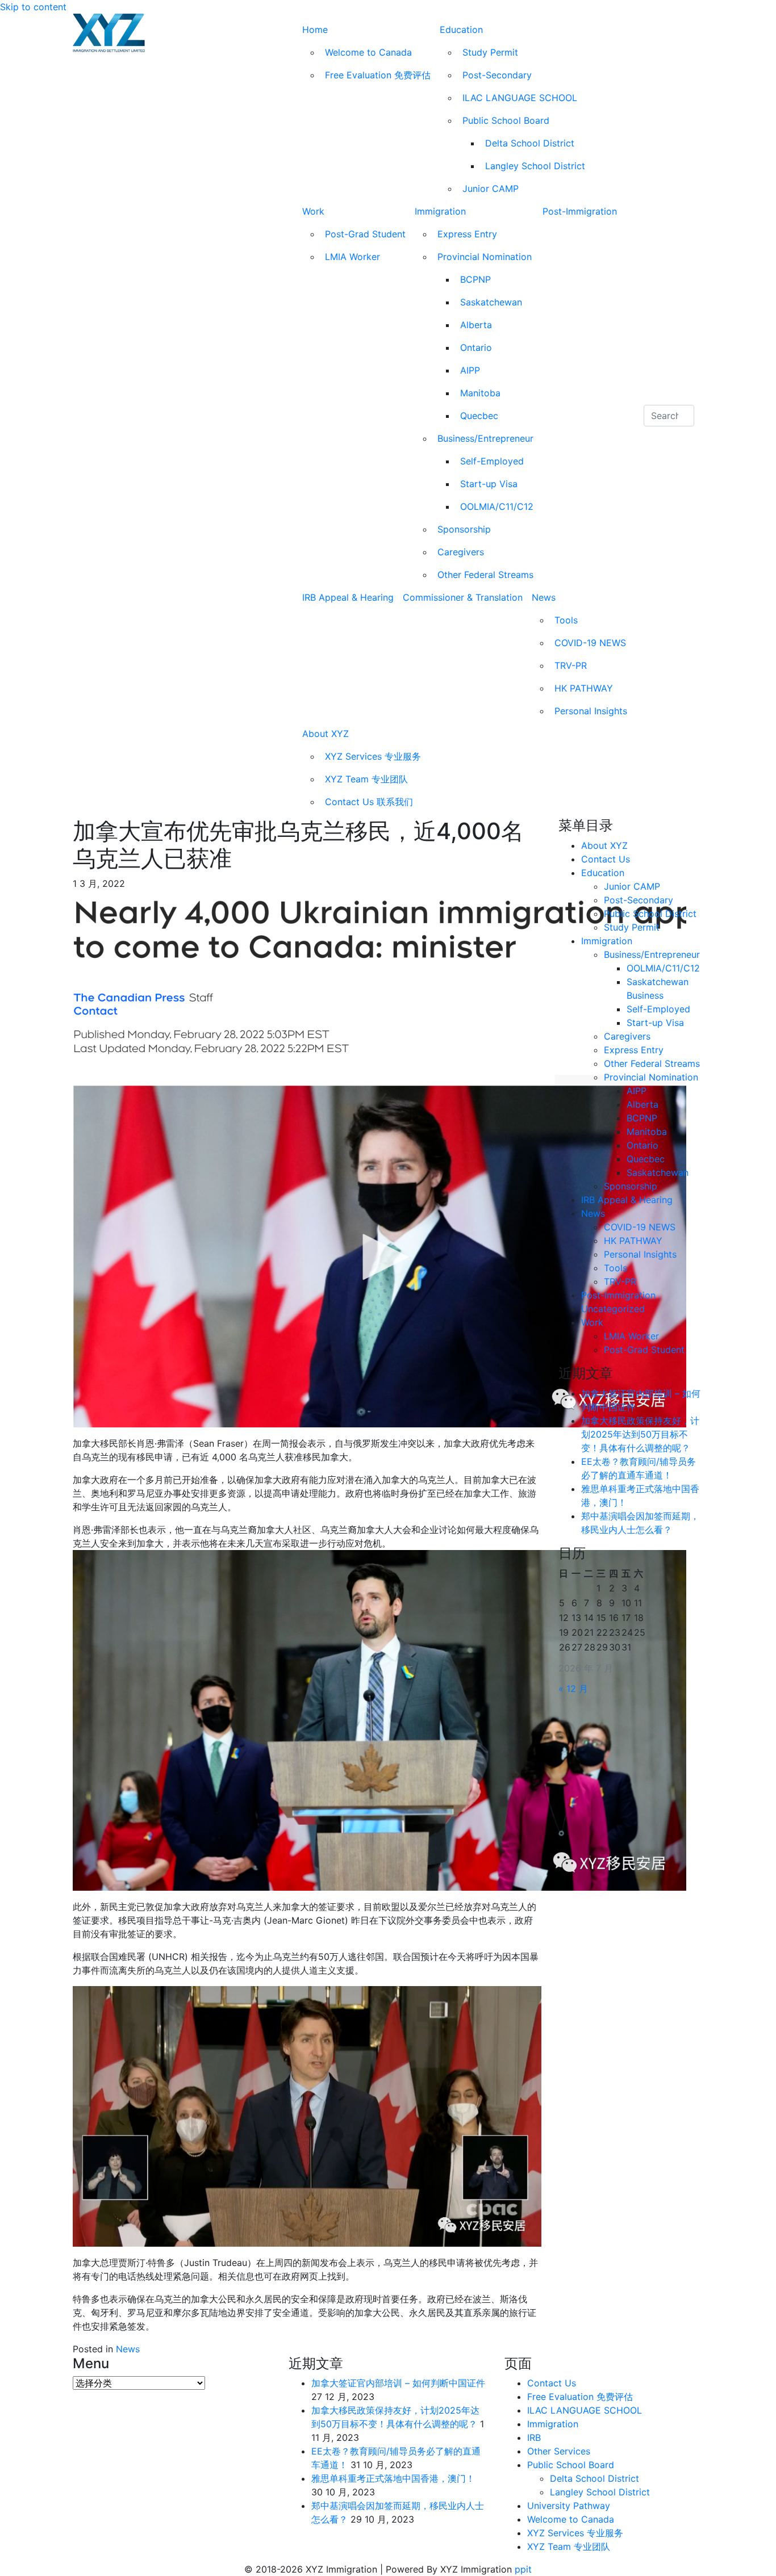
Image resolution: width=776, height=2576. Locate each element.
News (544, 597)
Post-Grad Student (365, 234)
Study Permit (490, 52)
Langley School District (535, 166)
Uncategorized (613, 1309)
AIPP (470, 370)
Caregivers (461, 552)
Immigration (440, 211)
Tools (566, 620)
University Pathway (569, 2506)
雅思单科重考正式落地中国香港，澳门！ (393, 2478)
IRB (534, 2437)
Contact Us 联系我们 (369, 802)
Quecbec (479, 416)
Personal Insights (591, 711)
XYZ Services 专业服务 (373, 756)
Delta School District (530, 143)
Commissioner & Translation (463, 597)
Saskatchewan (491, 302)
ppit (523, 2569)
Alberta (476, 325)
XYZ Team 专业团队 (366, 779)
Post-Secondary (497, 75)
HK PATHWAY (584, 688)
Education (461, 30)
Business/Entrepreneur (485, 438)
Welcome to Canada (368, 52)
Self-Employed (492, 461)
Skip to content (33, 7)
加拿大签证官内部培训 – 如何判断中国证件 (398, 2383)
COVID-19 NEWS (590, 643)
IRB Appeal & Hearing (348, 597)
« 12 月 (573, 1689)
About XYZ (326, 734)
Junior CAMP (491, 189)
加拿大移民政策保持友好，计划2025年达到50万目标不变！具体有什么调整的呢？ (640, 1434)
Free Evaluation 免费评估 (378, 75)
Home (315, 30)
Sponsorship (464, 529)
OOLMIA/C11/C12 (497, 506)
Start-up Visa (489, 484)
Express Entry (467, 234)
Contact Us (606, 859)
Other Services (559, 2451)
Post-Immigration (580, 211)
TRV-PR (571, 665)
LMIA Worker (352, 257)
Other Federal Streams (485, 575)
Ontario (476, 347)
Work (313, 211)
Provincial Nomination (485, 257)
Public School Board (506, 120)
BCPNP (475, 279)
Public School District (650, 914)
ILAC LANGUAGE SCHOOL (520, 98)
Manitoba (480, 393)
